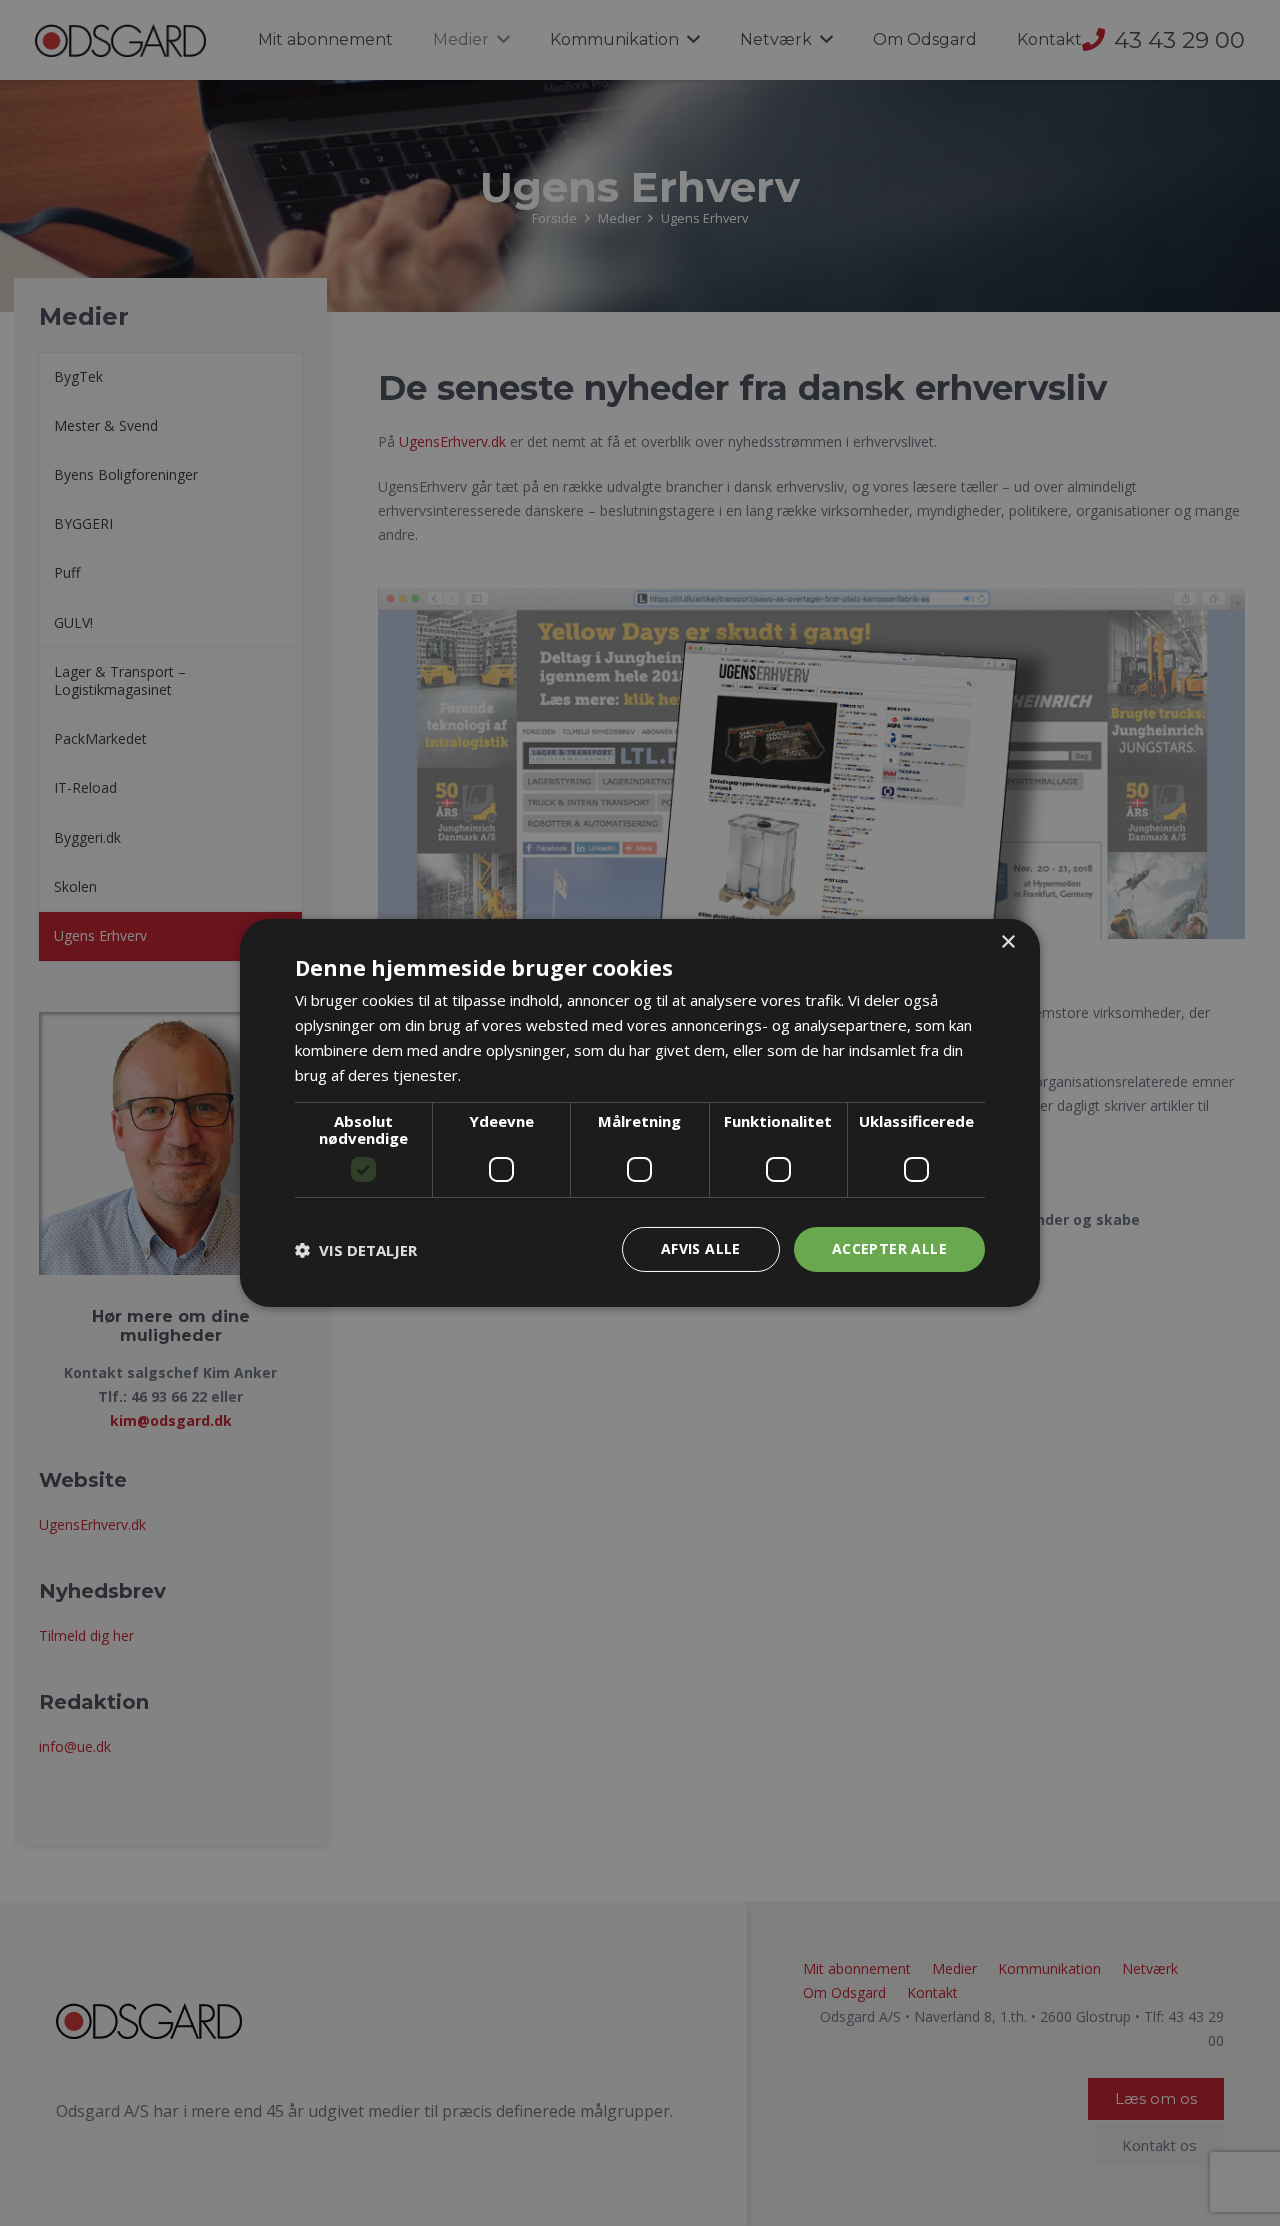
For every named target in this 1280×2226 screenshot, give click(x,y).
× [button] (1007, 942)
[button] (356, 1250)
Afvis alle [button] (701, 1248)
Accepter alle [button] (889, 1248)
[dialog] (640, 1113)
